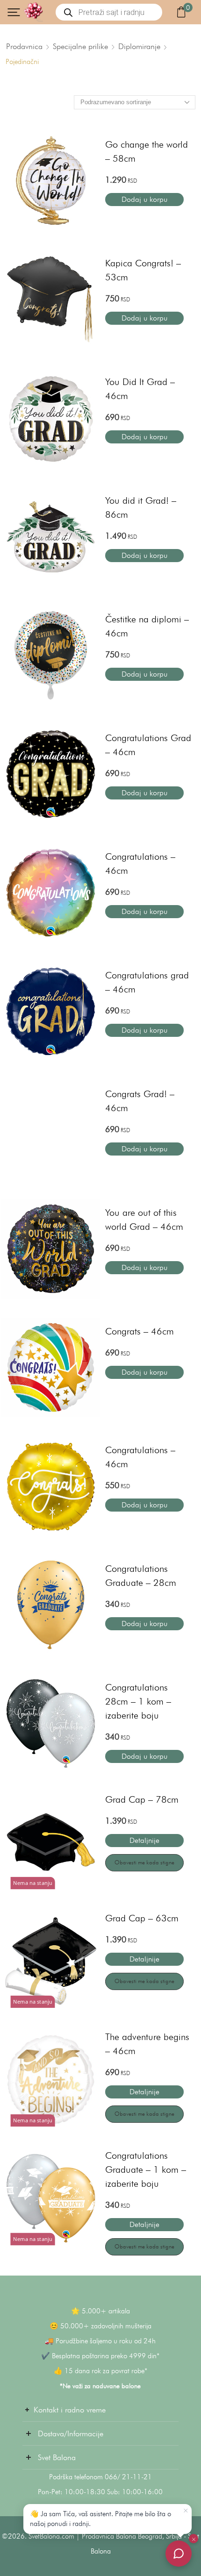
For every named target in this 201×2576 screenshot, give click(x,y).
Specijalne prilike (80, 46)
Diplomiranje (139, 46)
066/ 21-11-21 (128, 2477)
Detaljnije (144, 1840)
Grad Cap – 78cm (142, 1799)
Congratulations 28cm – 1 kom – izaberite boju (138, 1701)
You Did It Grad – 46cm (140, 389)
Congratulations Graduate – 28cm (141, 1576)
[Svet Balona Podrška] (179, 2554)
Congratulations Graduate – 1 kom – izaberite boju (146, 2169)
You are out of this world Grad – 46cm (144, 1220)
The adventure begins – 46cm (147, 2044)
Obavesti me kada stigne (144, 1862)
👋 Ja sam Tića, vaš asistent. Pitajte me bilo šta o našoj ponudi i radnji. (100, 2519)
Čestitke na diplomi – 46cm (147, 626)
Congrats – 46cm (140, 1331)
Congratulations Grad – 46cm (148, 745)
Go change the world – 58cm (147, 151)
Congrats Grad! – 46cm (140, 1101)
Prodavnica (24, 46)
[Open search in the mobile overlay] (109, 12)
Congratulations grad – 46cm (147, 982)
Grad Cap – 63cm (142, 1918)
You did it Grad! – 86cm (141, 507)
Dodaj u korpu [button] (144, 199)
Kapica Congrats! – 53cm (143, 270)
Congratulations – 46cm (140, 863)
